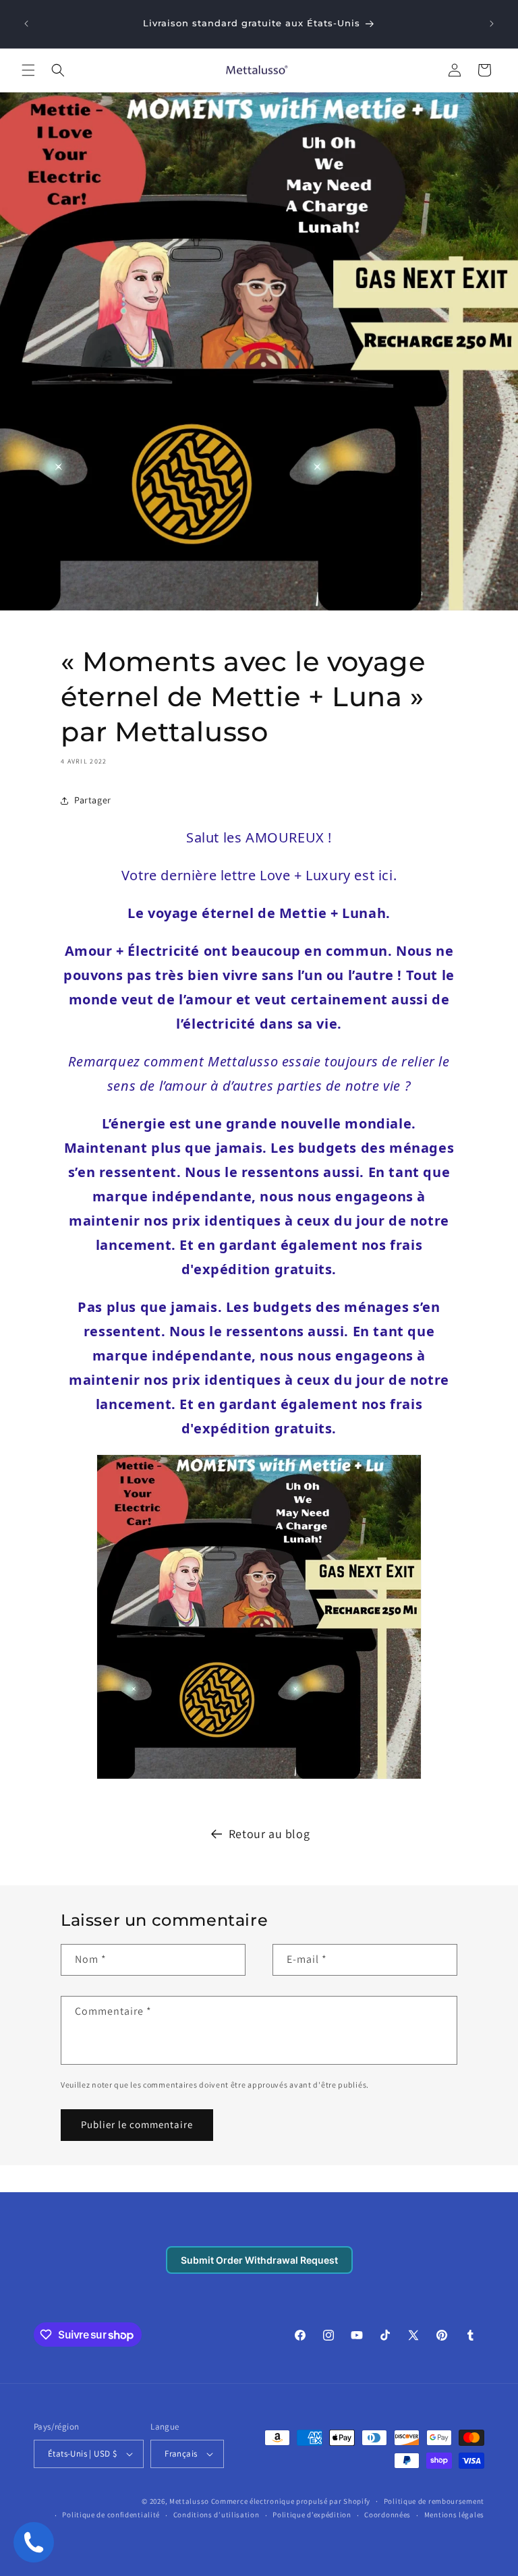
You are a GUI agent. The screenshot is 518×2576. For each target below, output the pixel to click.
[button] (28, 70)
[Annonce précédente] (26, 24)
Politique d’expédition (312, 2515)
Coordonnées (387, 2515)
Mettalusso (190, 2501)
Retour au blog (269, 1834)
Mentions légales (454, 2515)
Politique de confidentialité (111, 2515)
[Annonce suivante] (492, 24)
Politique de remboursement (434, 2501)
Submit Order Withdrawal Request (259, 2260)
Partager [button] (93, 800)
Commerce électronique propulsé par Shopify (291, 2501)
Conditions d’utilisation (217, 2515)
